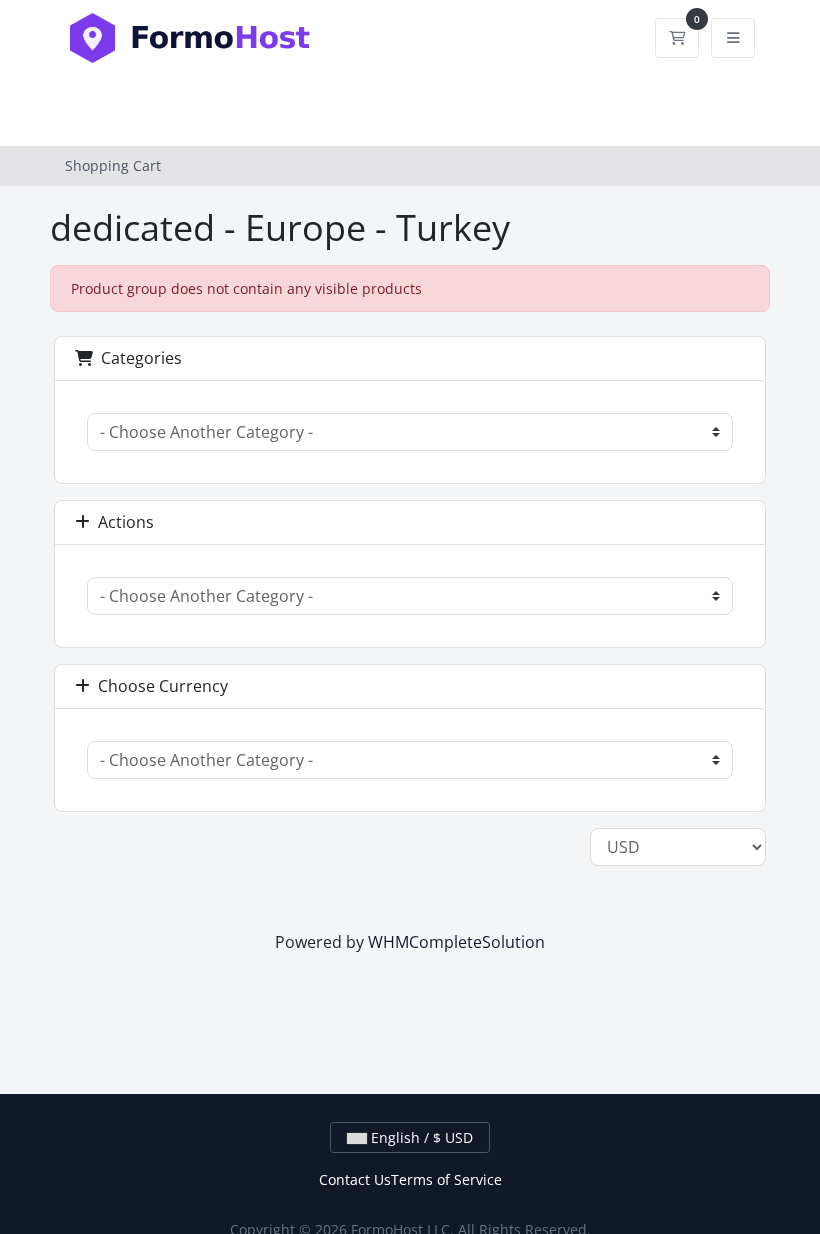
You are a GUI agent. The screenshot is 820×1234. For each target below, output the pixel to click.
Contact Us (355, 1179)
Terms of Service (446, 1179)
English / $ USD (420, 1137)
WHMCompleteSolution (456, 942)
